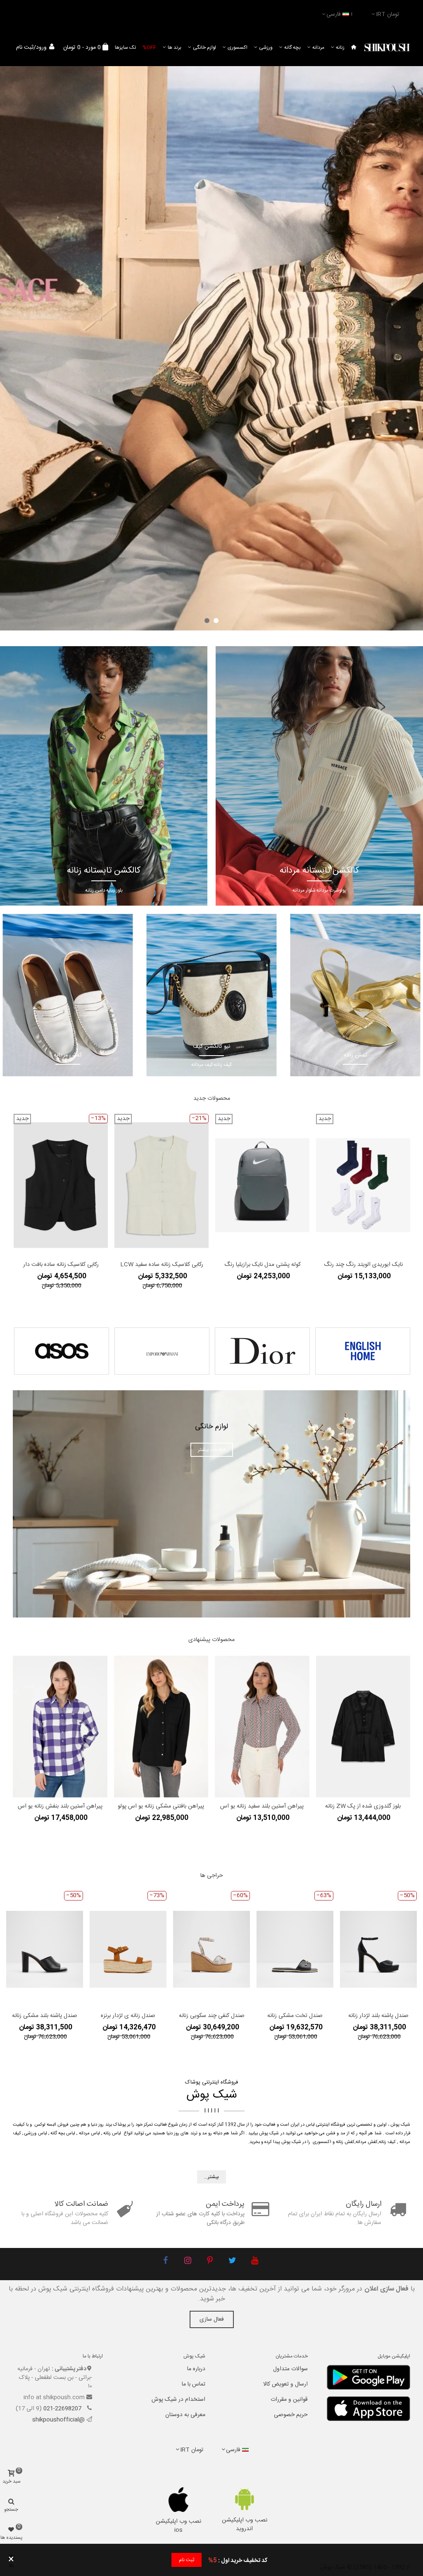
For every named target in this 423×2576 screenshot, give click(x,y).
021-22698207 (63, 2409)
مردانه (318, 48)
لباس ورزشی (36, 2134)
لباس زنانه (112, 2134)
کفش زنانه (345, 2142)
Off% (149, 48)
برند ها (175, 48)
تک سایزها (125, 48)
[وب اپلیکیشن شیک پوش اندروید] (244, 2499)
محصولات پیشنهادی (211, 1640)
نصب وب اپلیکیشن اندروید (245, 2525)
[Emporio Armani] (162, 1351)
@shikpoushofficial (58, 2420)
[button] (216, 621)
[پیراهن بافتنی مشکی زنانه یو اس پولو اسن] (161, 1727)
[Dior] (262, 1351)
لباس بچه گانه (63, 2134)
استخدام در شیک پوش (178, 2400)
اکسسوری (238, 48)
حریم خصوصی (291, 2415)
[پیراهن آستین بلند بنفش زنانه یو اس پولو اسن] (60, 1727)
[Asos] (62, 1351)
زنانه (340, 48)
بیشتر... (211, 2177)
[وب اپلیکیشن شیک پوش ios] (179, 2500)
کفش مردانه (367, 2142)
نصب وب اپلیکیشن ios (178, 2526)
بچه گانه (292, 48)
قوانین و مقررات (289, 2400)
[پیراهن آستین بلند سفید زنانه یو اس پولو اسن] (262, 1727)
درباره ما (196, 2369)
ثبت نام (187, 2560)
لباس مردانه (89, 2134)
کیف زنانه (387, 2142)
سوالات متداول (290, 2369)
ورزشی (266, 48)
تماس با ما (194, 2384)
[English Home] (363, 1351)
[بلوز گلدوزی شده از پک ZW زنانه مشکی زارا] (363, 1727)
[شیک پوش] (387, 48)
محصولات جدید (212, 1099)
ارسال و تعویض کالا (285, 2384)
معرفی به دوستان (185, 2415)
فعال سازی (212, 2319)
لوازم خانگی (204, 48)
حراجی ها (212, 1876)
